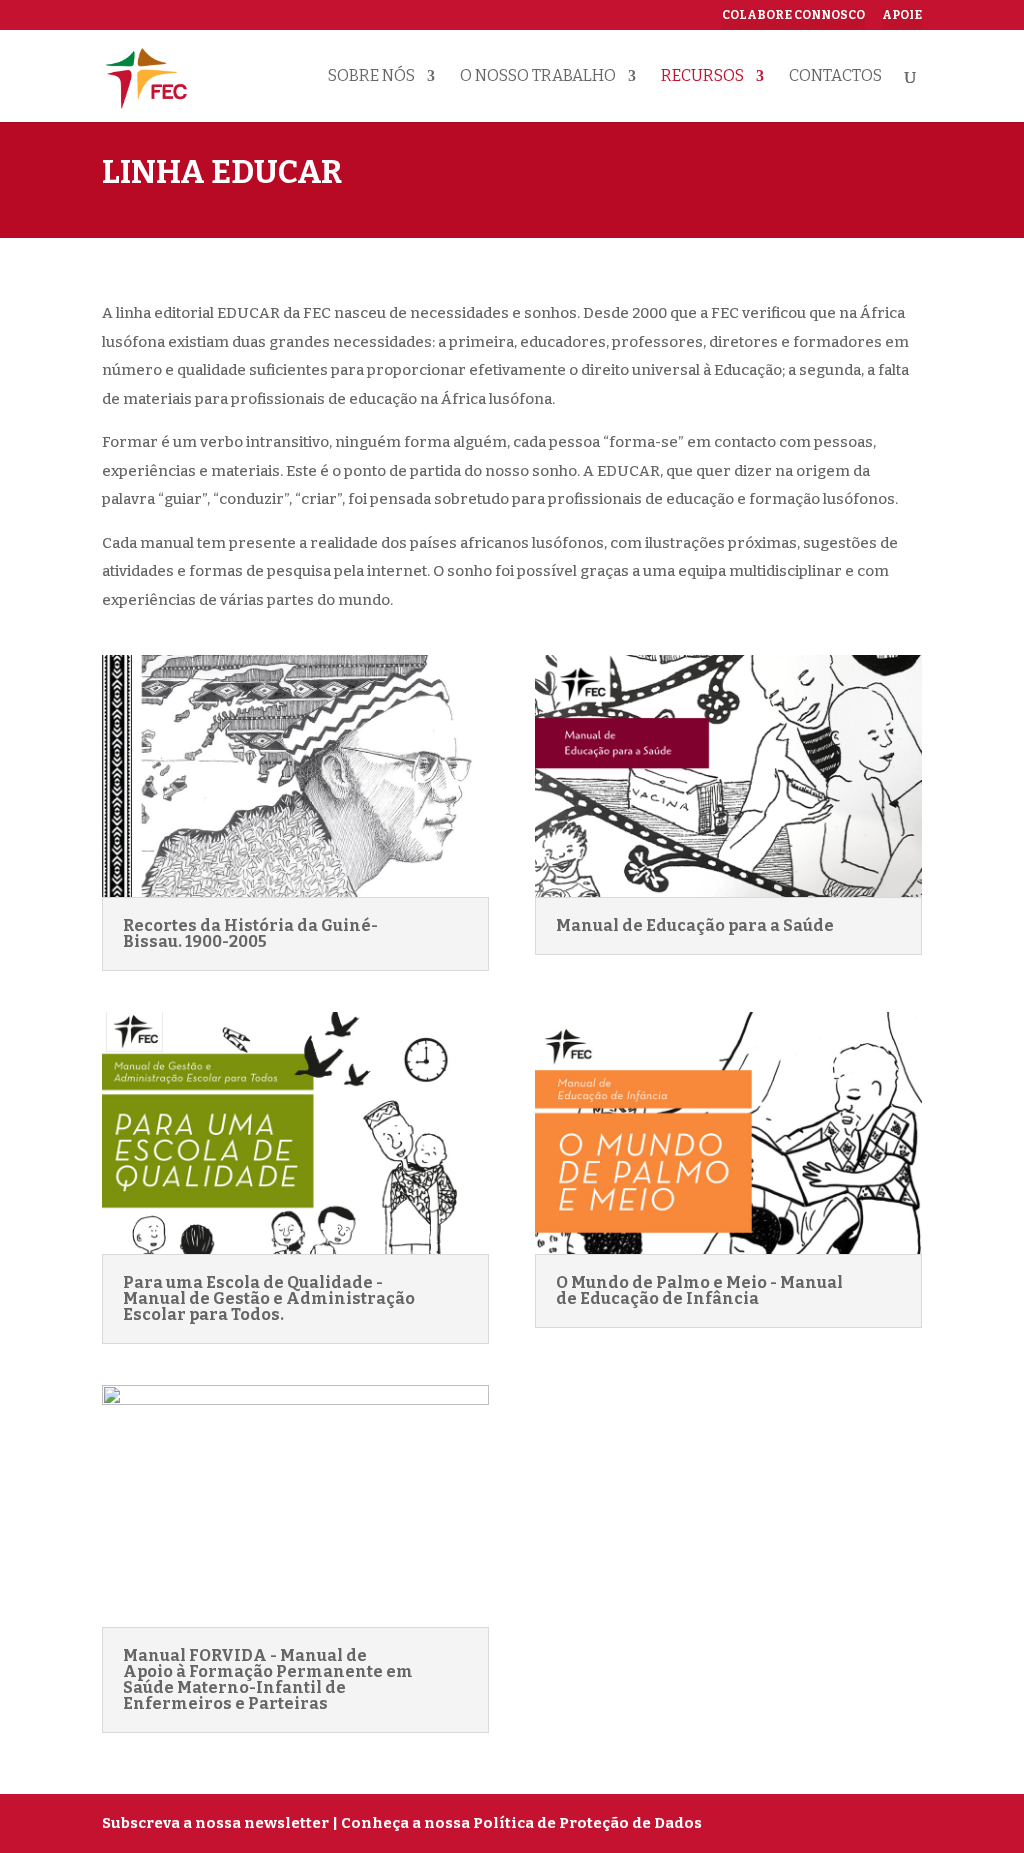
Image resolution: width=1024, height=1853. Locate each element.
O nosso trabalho (538, 77)
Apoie (902, 15)
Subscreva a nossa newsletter (215, 1823)
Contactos (835, 77)
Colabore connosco (793, 15)
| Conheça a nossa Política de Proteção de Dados (517, 1823)
